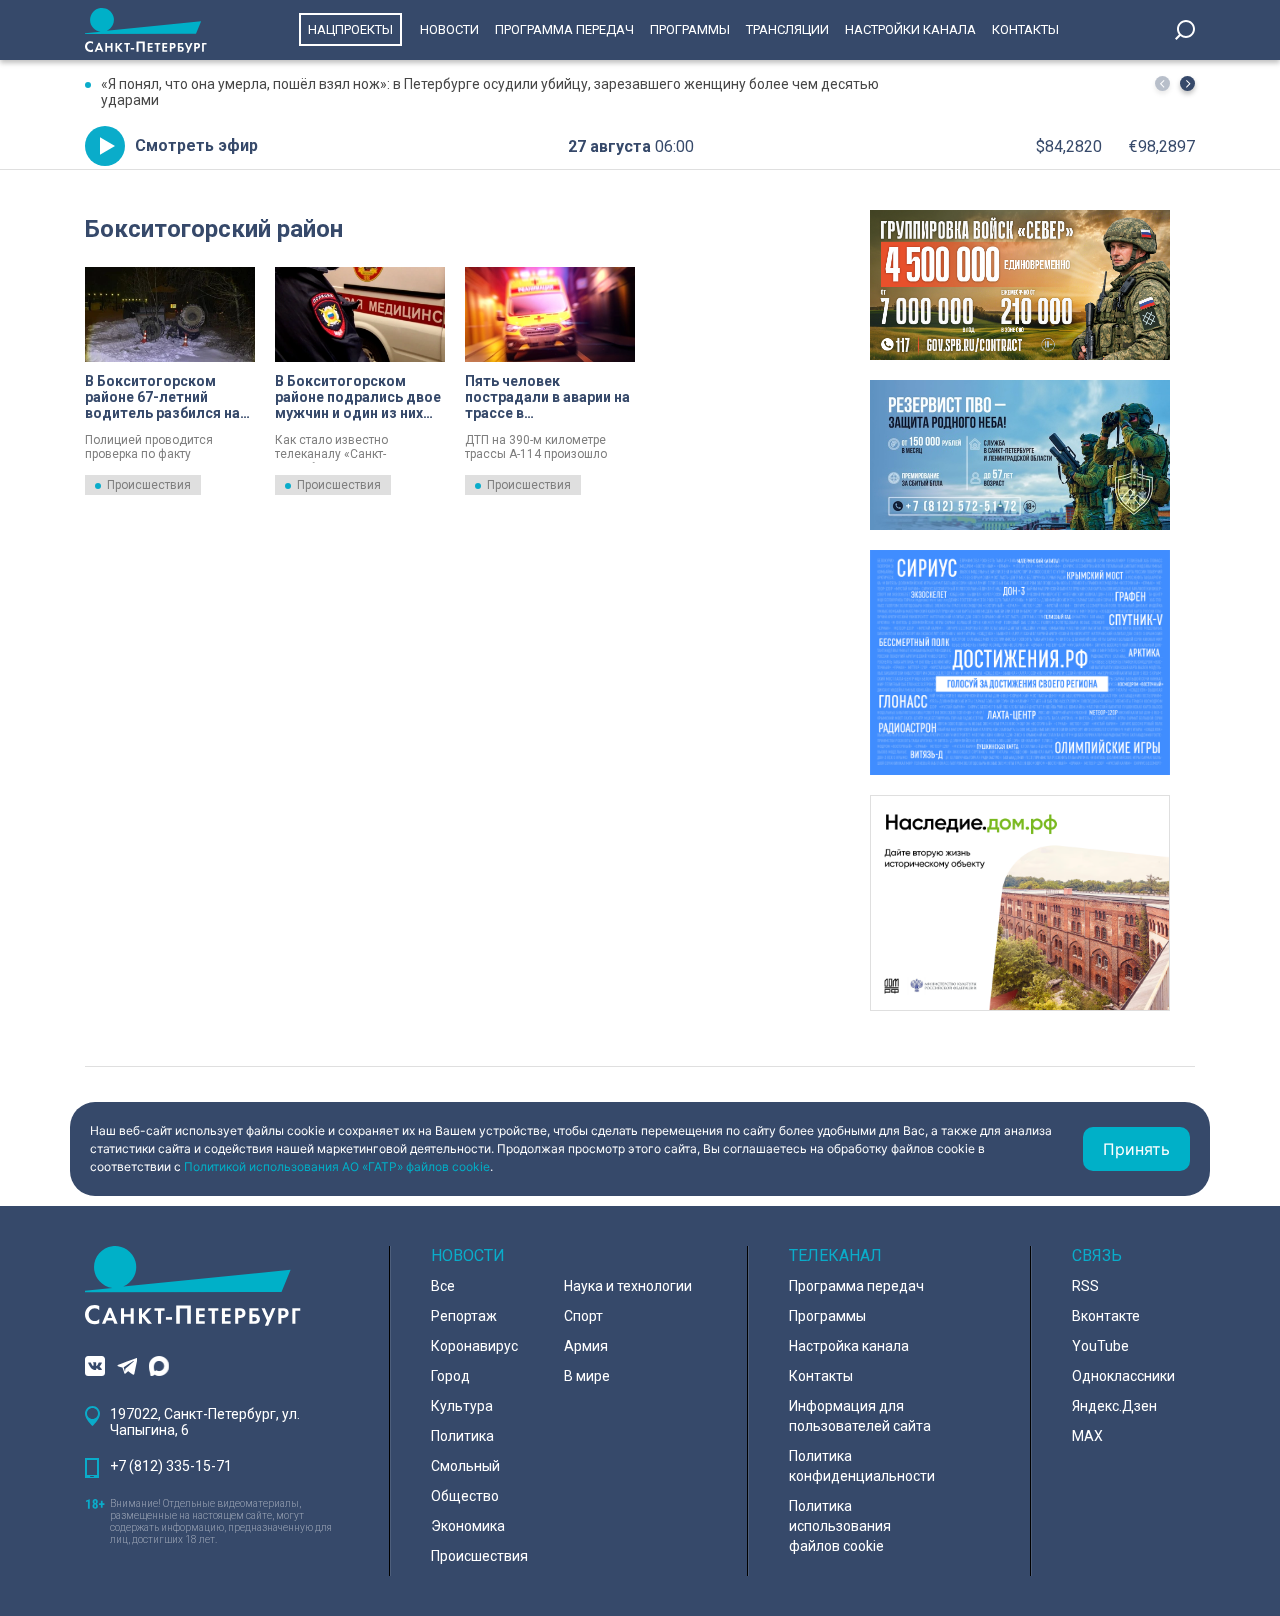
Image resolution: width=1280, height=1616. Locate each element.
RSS (1085, 1286)
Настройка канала (849, 1346)
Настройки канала (910, 29)
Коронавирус (474, 1346)
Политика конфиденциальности (862, 1466)
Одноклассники (1123, 1376)
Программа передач (564, 29)
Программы (690, 29)
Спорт (583, 1316)
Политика (462, 1436)
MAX (1087, 1436)
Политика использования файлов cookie (840, 1526)
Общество (465, 1496)
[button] (1187, 83)
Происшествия (149, 485)
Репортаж (464, 1316)
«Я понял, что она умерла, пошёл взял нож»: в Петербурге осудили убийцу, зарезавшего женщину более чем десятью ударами (490, 92)
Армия (586, 1346)
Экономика (468, 1526)
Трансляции (787, 29)
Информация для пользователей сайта (860, 1416)
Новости (449, 29)
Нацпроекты (350, 29)
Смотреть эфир (196, 145)
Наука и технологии (628, 1286)
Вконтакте (1106, 1316)
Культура (462, 1406)
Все (443, 1286)
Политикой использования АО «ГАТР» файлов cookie (337, 1166)
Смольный (465, 1466)
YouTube (1100, 1346)
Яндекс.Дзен (1114, 1406)
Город (450, 1376)
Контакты (1025, 29)
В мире (587, 1376)
